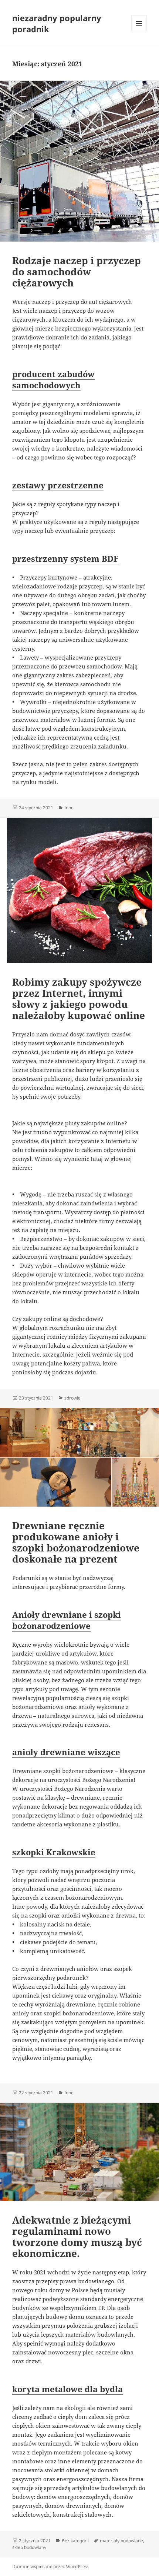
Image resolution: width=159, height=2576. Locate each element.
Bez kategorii (75, 2541)
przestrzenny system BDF (65, 558)
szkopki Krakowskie (54, 1852)
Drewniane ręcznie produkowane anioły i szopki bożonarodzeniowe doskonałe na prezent (76, 1542)
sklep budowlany (29, 2547)
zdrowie (72, 1398)
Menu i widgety (139, 31)
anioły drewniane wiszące (66, 1752)
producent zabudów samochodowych (53, 379)
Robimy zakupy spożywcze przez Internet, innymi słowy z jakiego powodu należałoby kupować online (79, 999)
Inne (69, 808)
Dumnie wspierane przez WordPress (50, 2567)
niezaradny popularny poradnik (57, 23)
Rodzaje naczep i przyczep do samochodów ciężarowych (77, 272)
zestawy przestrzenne (58, 485)
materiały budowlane (121, 2541)
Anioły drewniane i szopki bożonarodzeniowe (67, 1620)
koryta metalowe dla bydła (67, 2389)
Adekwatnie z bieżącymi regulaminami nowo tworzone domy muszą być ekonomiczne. (77, 2237)
